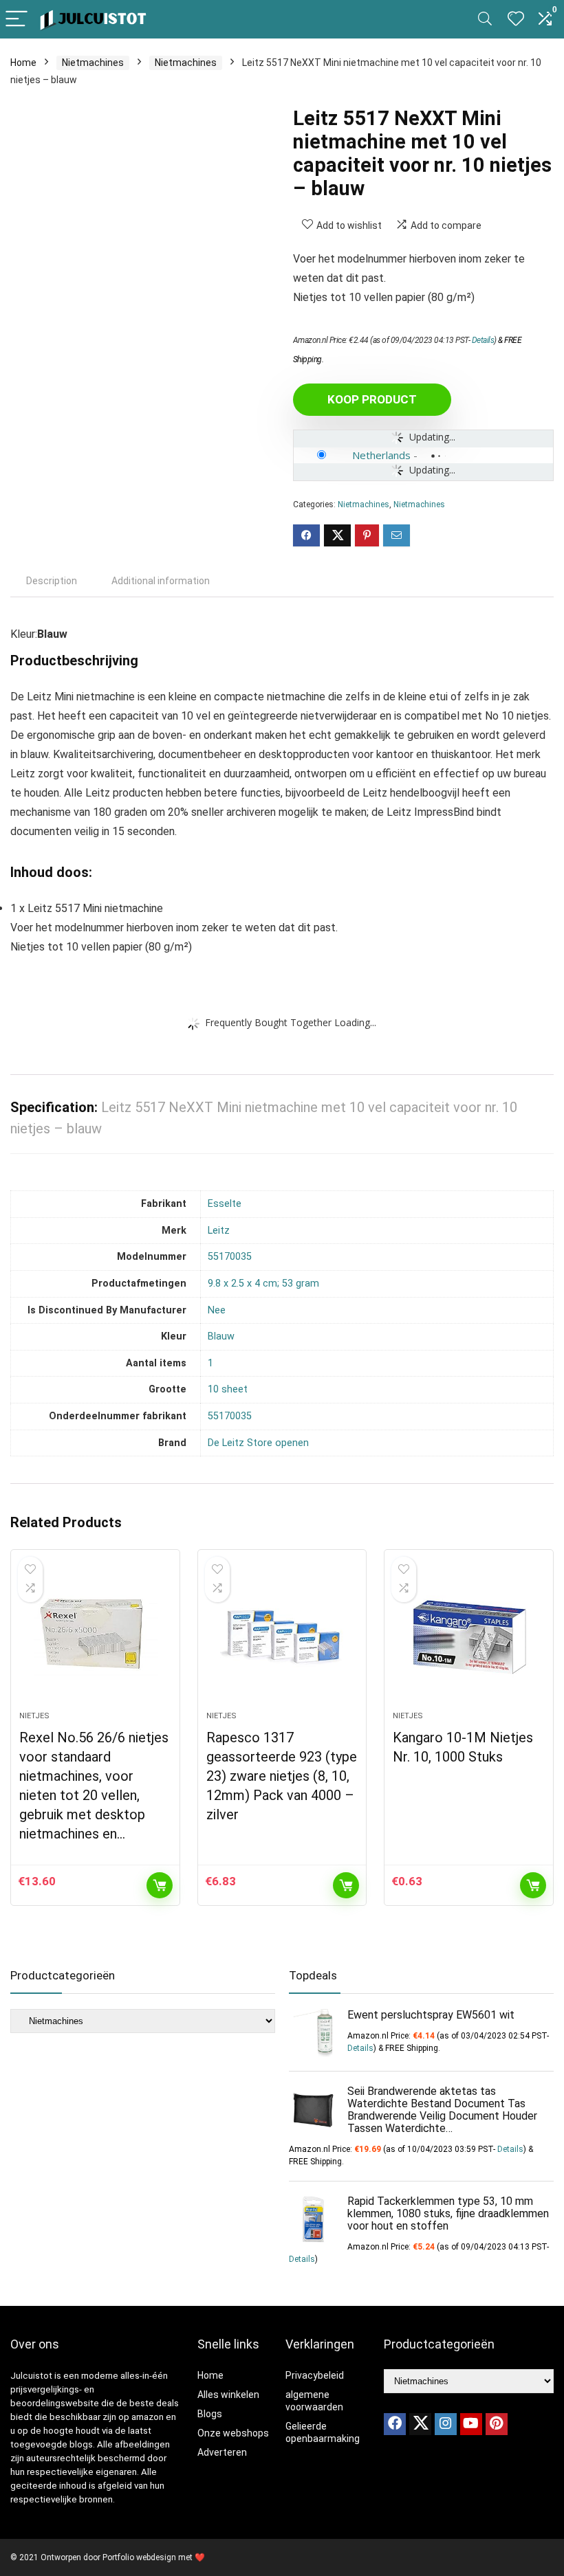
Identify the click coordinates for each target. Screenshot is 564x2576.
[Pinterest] (497, 2424)
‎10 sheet (228, 1389)
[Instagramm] (446, 2424)
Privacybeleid (315, 2375)
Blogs (210, 2414)
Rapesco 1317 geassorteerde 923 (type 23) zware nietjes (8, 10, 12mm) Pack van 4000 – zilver (282, 1776)
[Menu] (17, 20)
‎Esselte (225, 1204)
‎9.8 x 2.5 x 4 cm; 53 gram (263, 1284)
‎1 (210, 1363)
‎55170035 (230, 1257)
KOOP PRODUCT (372, 399)
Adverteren (222, 2452)
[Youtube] (471, 2424)
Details (483, 340)
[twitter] (420, 2424)
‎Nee (217, 1310)
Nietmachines (93, 63)
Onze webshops (233, 2433)
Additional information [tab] (161, 581)
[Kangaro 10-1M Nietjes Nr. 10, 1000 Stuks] (469, 1637)
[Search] (485, 20)
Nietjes (34, 1716)
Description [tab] (52, 581)
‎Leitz (219, 1231)
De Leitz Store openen (258, 1443)
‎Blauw (221, 1336)
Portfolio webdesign (139, 2557)
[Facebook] (395, 2424)
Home (23, 63)
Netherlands (381, 455)
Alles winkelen (228, 2395)
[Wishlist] (516, 19)
